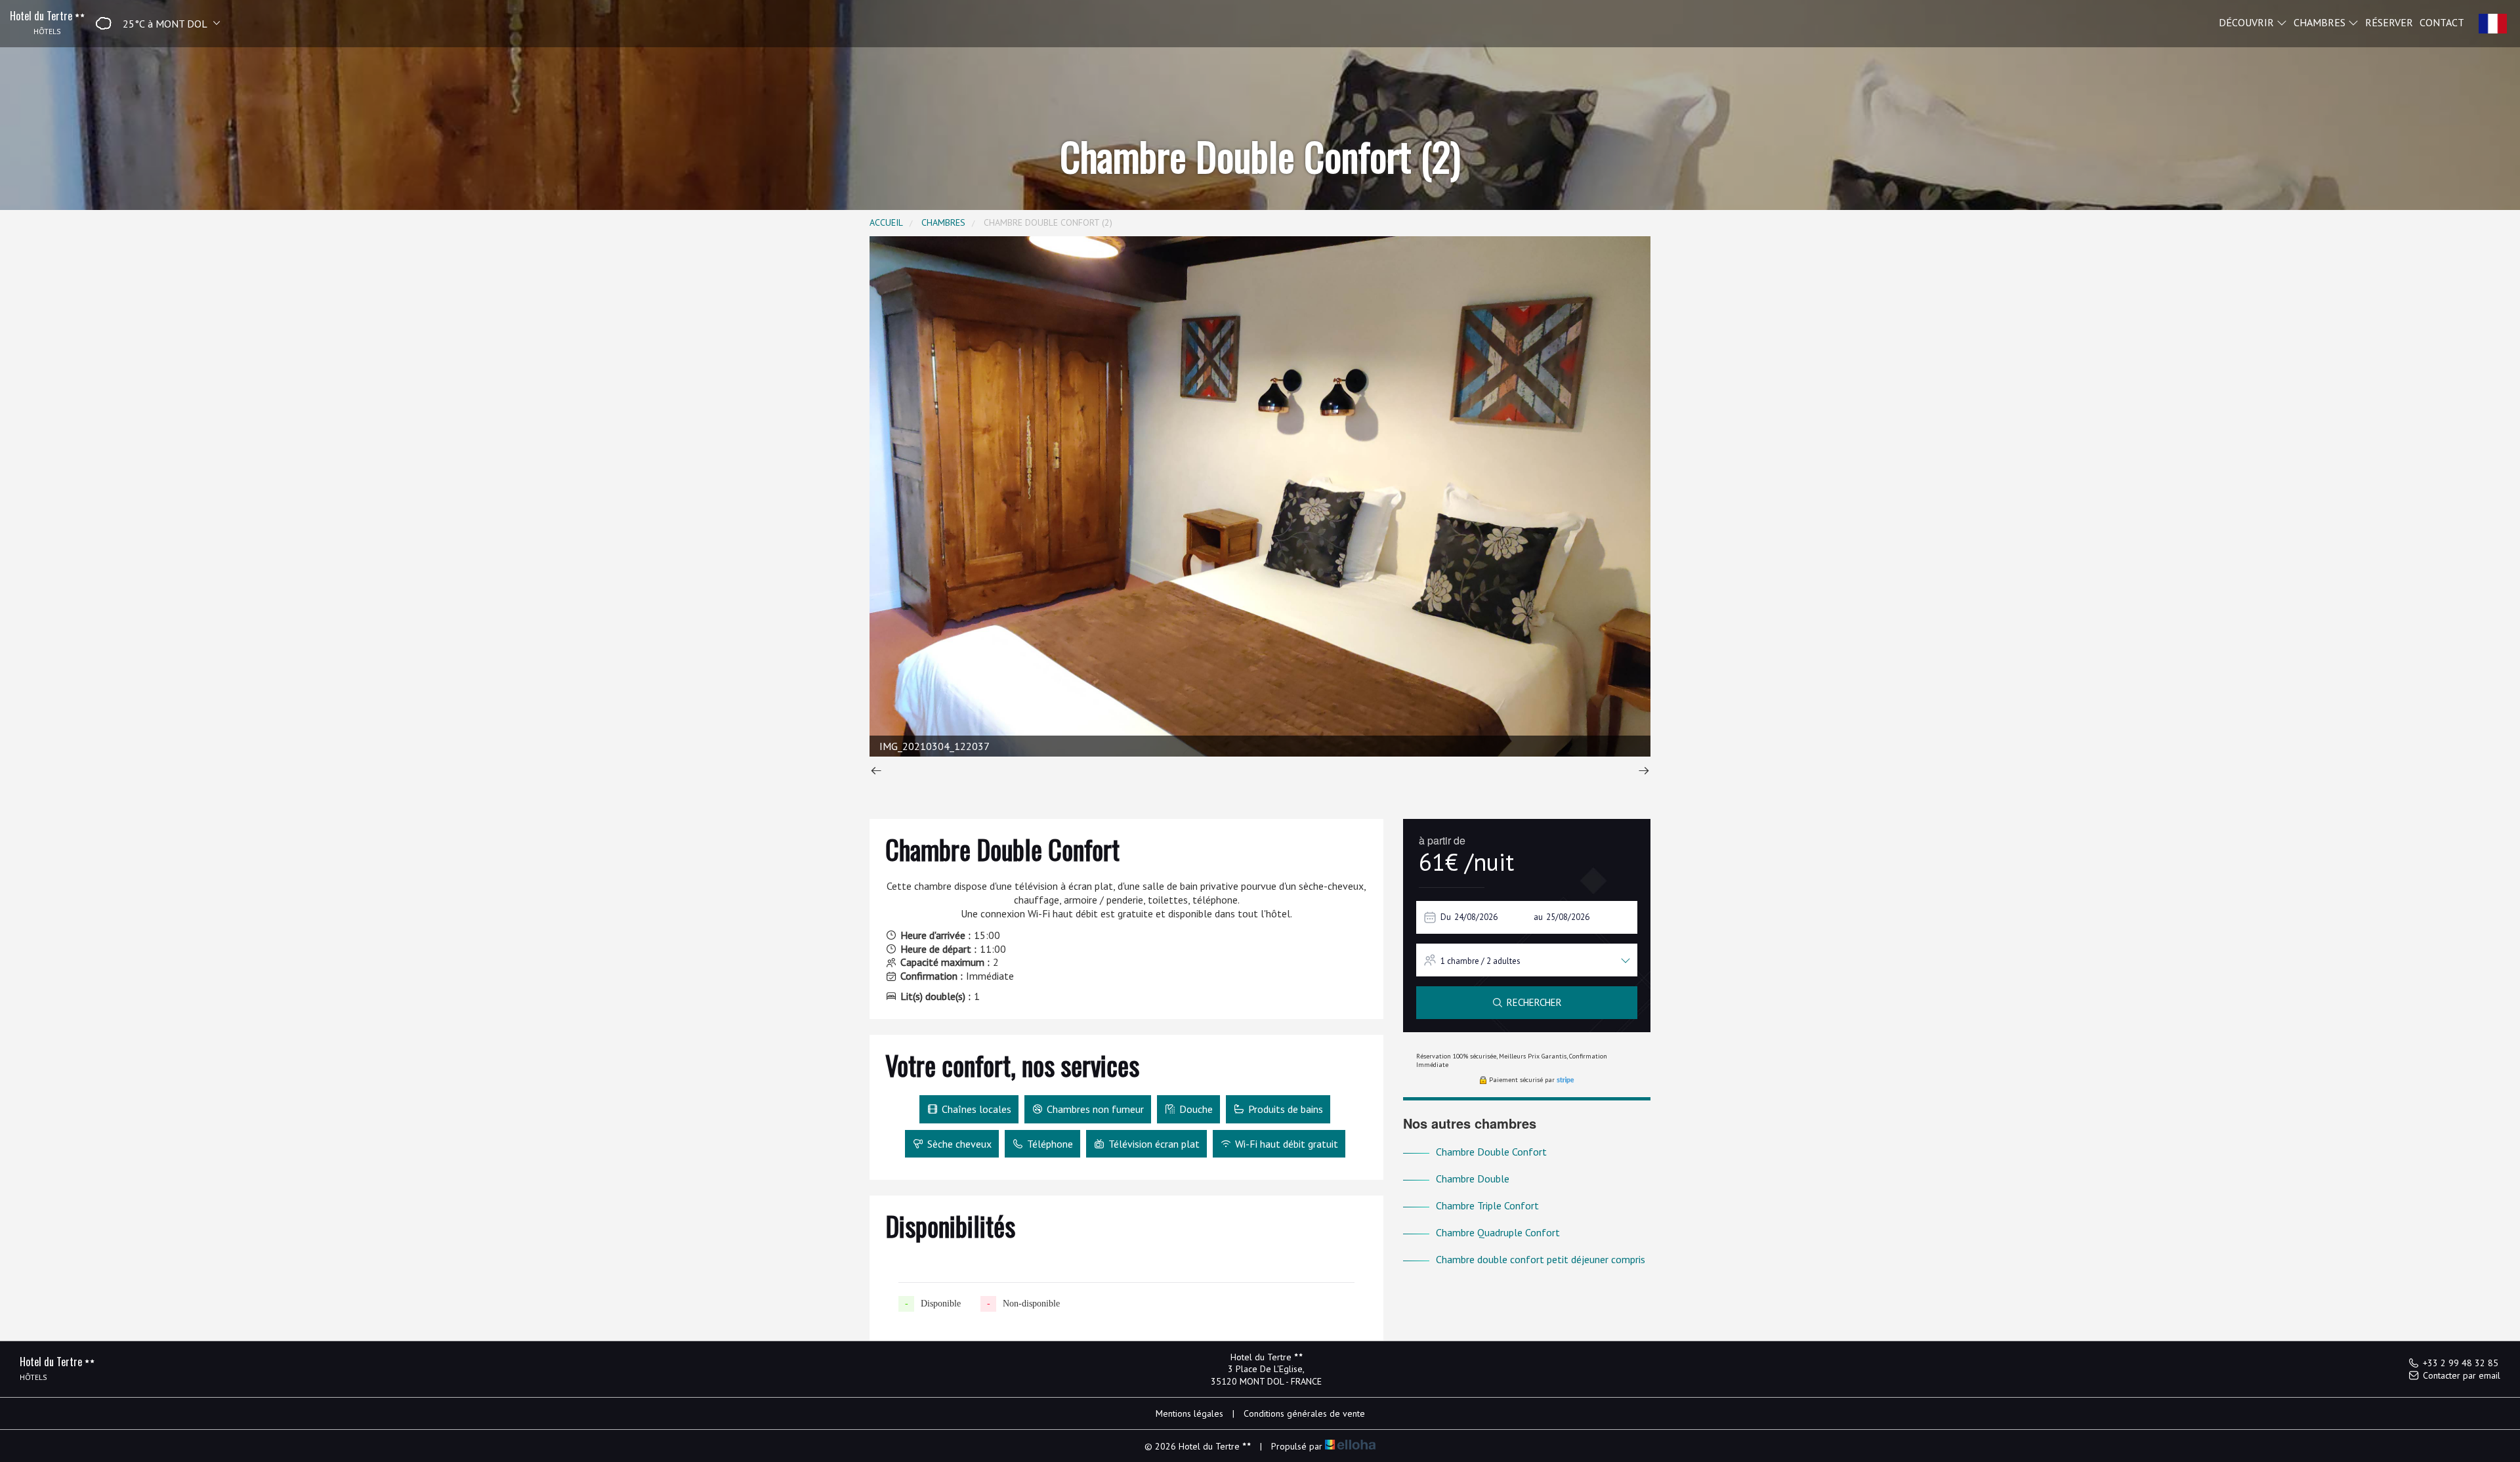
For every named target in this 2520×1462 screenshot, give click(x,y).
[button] (154, 23)
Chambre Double (1473, 1179)
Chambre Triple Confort (1487, 1205)
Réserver (2389, 22)
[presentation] (876, 772)
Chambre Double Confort (1491, 1152)
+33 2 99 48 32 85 (2461, 1363)
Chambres (2321, 22)
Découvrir (2248, 22)
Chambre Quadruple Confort (1498, 1232)
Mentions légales (1189, 1413)
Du (1446, 917)
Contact (2442, 22)
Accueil (886, 222)
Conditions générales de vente (1304, 1413)
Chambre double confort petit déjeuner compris (1541, 1259)
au (1538, 917)
